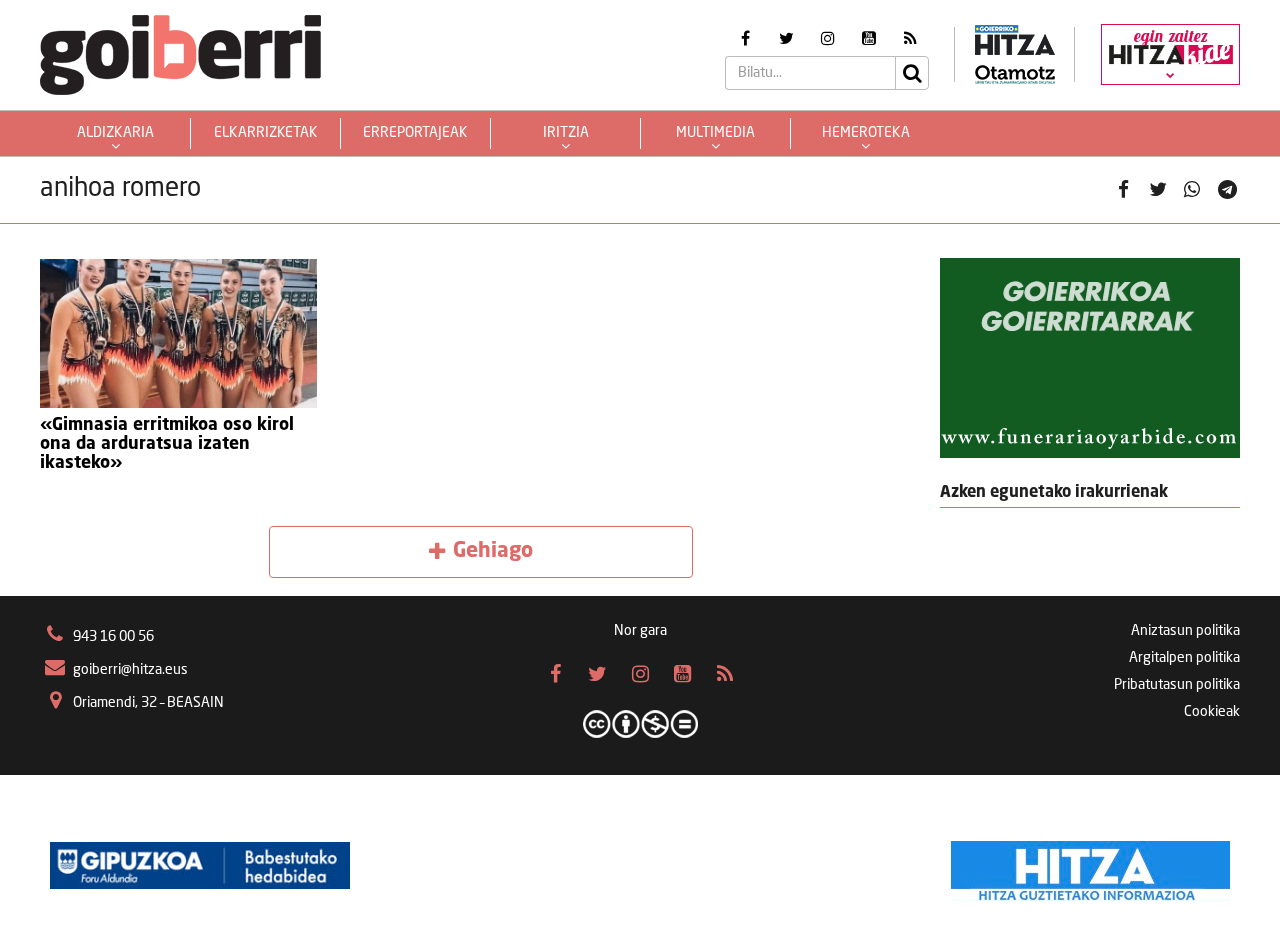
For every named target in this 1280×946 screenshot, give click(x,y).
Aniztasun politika (1185, 631)
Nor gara (640, 631)
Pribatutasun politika (1177, 685)
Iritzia (566, 133)
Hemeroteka (866, 133)
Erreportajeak (415, 133)
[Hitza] (1090, 866)
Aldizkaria (115, 133)
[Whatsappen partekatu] (1192, 190)
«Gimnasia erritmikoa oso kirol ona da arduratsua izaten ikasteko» (167, 444)
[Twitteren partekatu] (1158, 190)
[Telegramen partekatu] (1227, 190)
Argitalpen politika (1184, 658)
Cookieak (1212, 712)
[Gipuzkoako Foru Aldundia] (200, 866)
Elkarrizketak (266, 133)
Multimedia (715, 133)
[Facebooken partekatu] (1123, 190)
